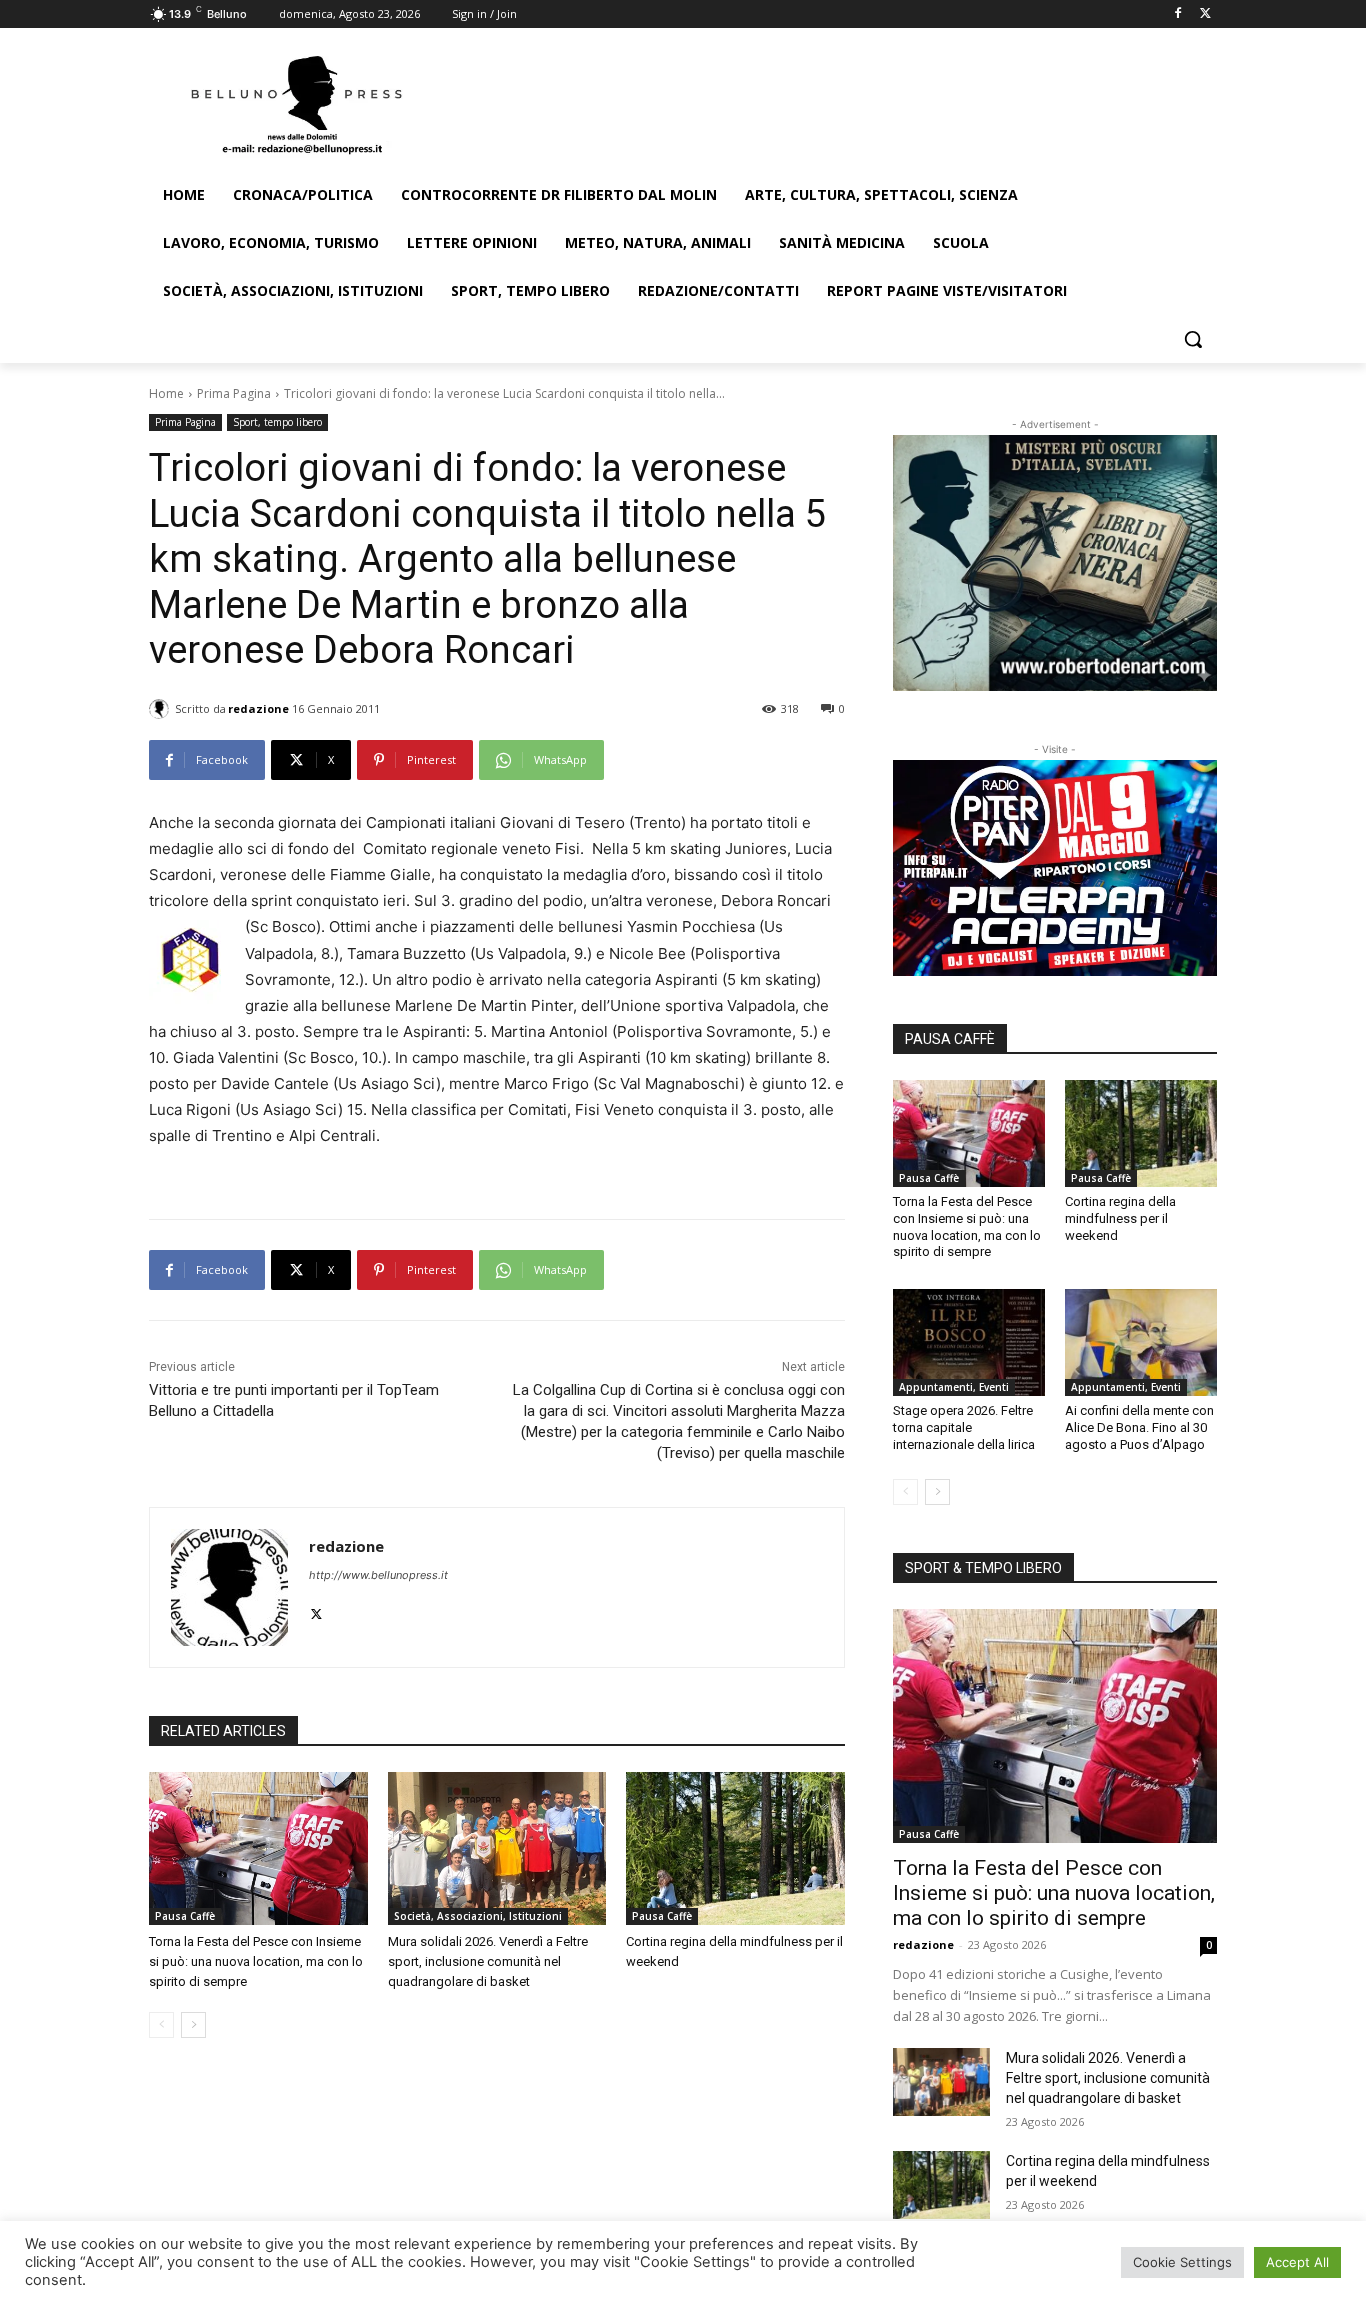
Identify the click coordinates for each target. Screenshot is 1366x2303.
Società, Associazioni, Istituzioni (478, 1916)
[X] (1205, 14)
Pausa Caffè (185, 1916)
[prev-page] (161, 2025)
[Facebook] (1177, 14)
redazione (258, 708)
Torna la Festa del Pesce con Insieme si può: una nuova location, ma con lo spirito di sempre (256, 1961)
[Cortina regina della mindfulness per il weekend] (735, 1848)
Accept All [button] (1297, 2262)
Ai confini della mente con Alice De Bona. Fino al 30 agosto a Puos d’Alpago (1139, 1427)
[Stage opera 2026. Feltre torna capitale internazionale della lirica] (969, 1342)
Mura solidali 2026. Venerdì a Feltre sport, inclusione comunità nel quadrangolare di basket (488, 1961)
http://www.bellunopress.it (378, 1575)
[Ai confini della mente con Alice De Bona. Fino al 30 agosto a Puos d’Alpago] (1141, 1342)
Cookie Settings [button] (1182, 2262)
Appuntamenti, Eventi (954, 1387)
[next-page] (193, 2025)
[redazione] (162, 709)
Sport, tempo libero (277, 422)
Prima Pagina (234, 393)
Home (166, 393)
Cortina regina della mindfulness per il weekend (1120, 1218)
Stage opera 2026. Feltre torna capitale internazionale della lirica (964, 1427)
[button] (1193, 339)
